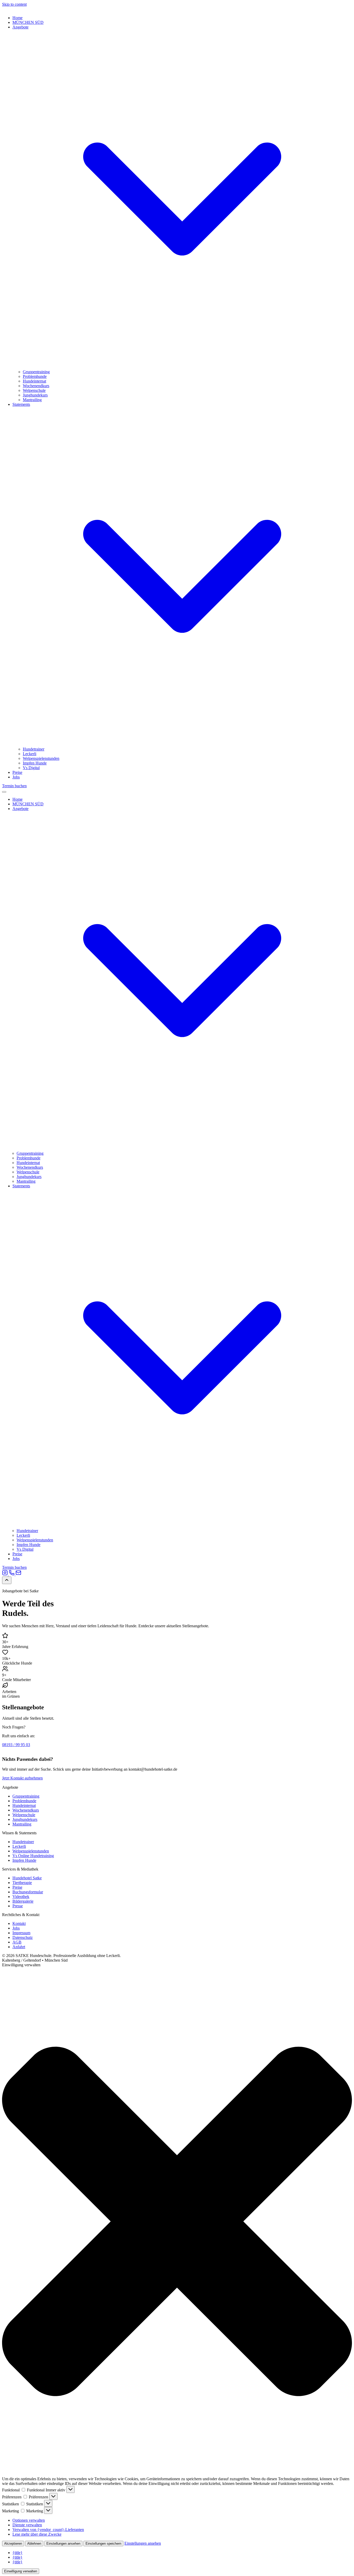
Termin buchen (14, 786)
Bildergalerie (23, 1901)
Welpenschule (34, 390)
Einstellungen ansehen (63, 2544)
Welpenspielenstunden (41, 758)
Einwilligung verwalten (21, 2571)
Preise (17, 772)
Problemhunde (35, 376)
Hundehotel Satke (27, 1878)
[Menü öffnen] (4, 792)
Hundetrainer (34, 749)
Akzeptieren (13, 2544)
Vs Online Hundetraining (33, 1856)
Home (17, 18)
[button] (177, 2222)
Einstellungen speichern (103, 2544)
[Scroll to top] (7, 1580)
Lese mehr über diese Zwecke (37, 2534)
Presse (18, 1906)
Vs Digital (31, 768)
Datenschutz (23, 1937)
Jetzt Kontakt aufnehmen (22, 1778)
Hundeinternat (34, 381)
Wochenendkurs (36, 386)
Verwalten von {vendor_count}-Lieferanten (48, 2530)
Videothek (21, 1897)
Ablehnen (34, 2544)
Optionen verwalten (29, 2520)
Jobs (16, 777)
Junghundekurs (35, 395)
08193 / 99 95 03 (16, 1745)
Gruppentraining (36, 372)
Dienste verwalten (27, 2525)
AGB (17, 1942)
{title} (17, 2553)
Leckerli (30, 754)
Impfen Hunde (35, 763)
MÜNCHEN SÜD (28, 22)
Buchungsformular (28, 1892)
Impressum (21, 1933)
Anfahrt (19, 1947)
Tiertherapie (22, 1883)
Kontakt (19, 1923)
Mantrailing (32, 400)
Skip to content (14, 4)
